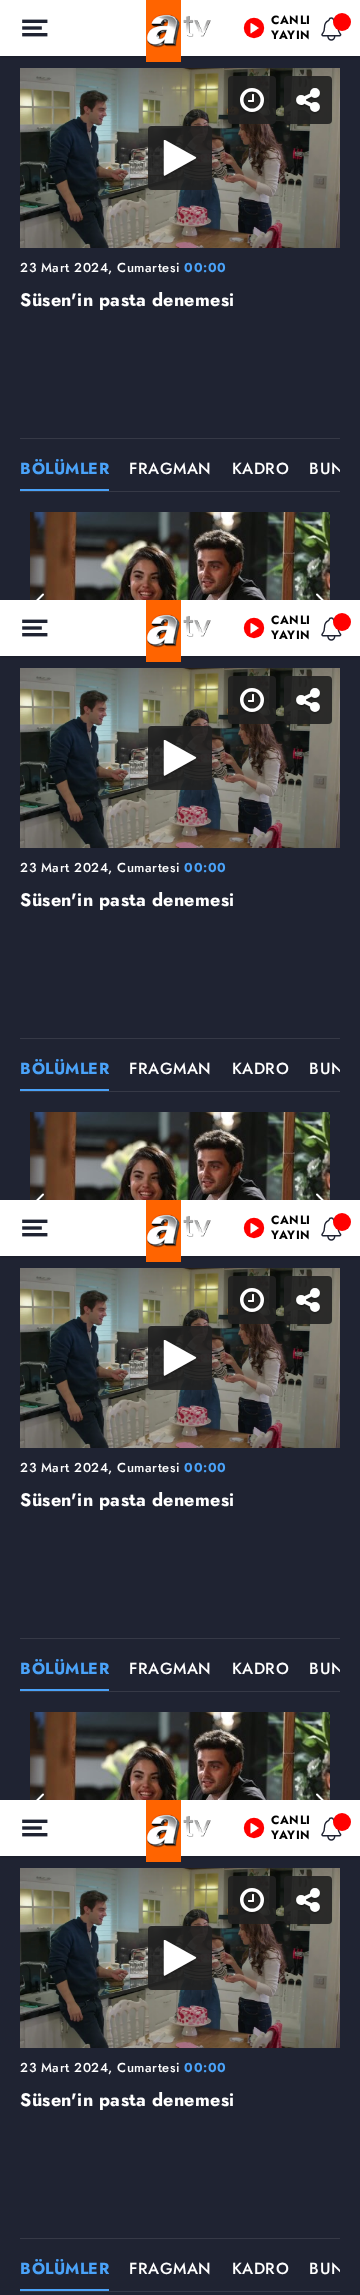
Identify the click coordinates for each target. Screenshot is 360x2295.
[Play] (180, 1148)
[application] (180, 1147)
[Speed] (272, 32)
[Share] (328, 32)
